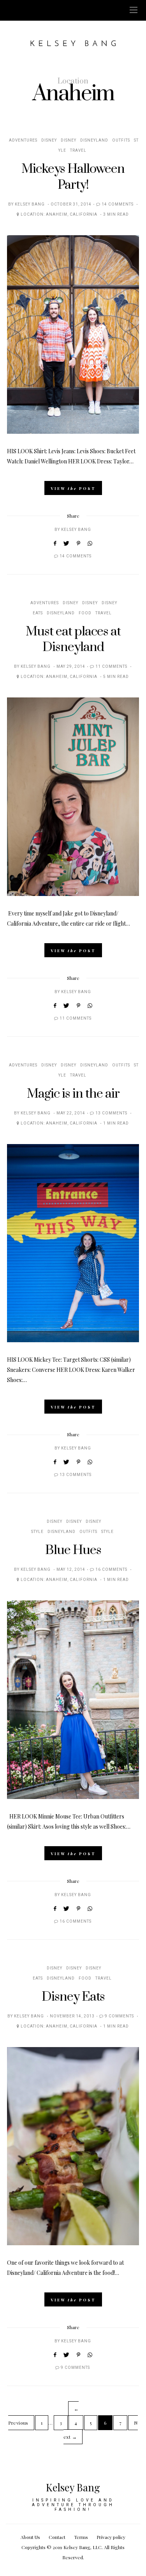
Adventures (23, 140)
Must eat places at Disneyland (73, 640)
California (84, 215)
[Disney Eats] (73, 2146)
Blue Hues (73, 1550)
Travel (78, 151)
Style (107, 1532)
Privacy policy (111, 2537)
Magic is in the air (73, 1094)
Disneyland (94, 140)
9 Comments (119, 2016)
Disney (49, 140)
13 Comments (111, 1113)
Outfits (121, 140)
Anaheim (57, 215)
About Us (30, 2537)
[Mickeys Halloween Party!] (73, 334)
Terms (81, 2537)
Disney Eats (73, 1997)
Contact (57, 2537)
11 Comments (111, 667)
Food (85, 613)
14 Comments (118, 204)
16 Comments (111, 1570)
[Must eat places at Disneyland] (73, 797)
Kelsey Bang (30, 204)
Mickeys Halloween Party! (73, 177)
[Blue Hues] (73, 1700)
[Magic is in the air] (73, 1243)
